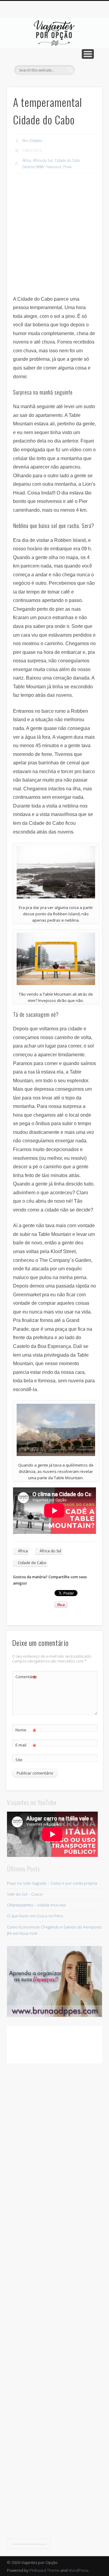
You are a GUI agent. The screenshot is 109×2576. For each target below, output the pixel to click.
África (27, 160)
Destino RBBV (33, 167)
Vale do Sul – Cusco (25, 1894)
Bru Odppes (32, 141)
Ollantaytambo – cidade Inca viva (36, 1905)
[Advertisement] (54, 235)
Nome (26, 1731)
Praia (67, 167)
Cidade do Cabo (67, 160)
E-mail (26, 1746)
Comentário (26, 1678)
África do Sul (43, 160)
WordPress (78, 2570)
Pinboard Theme (45, 2570)
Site (19, 1760)
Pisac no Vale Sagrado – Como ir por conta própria (52, 1883)
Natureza (54, 167)
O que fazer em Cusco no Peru (35, 1916)
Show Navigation (88, 54)
